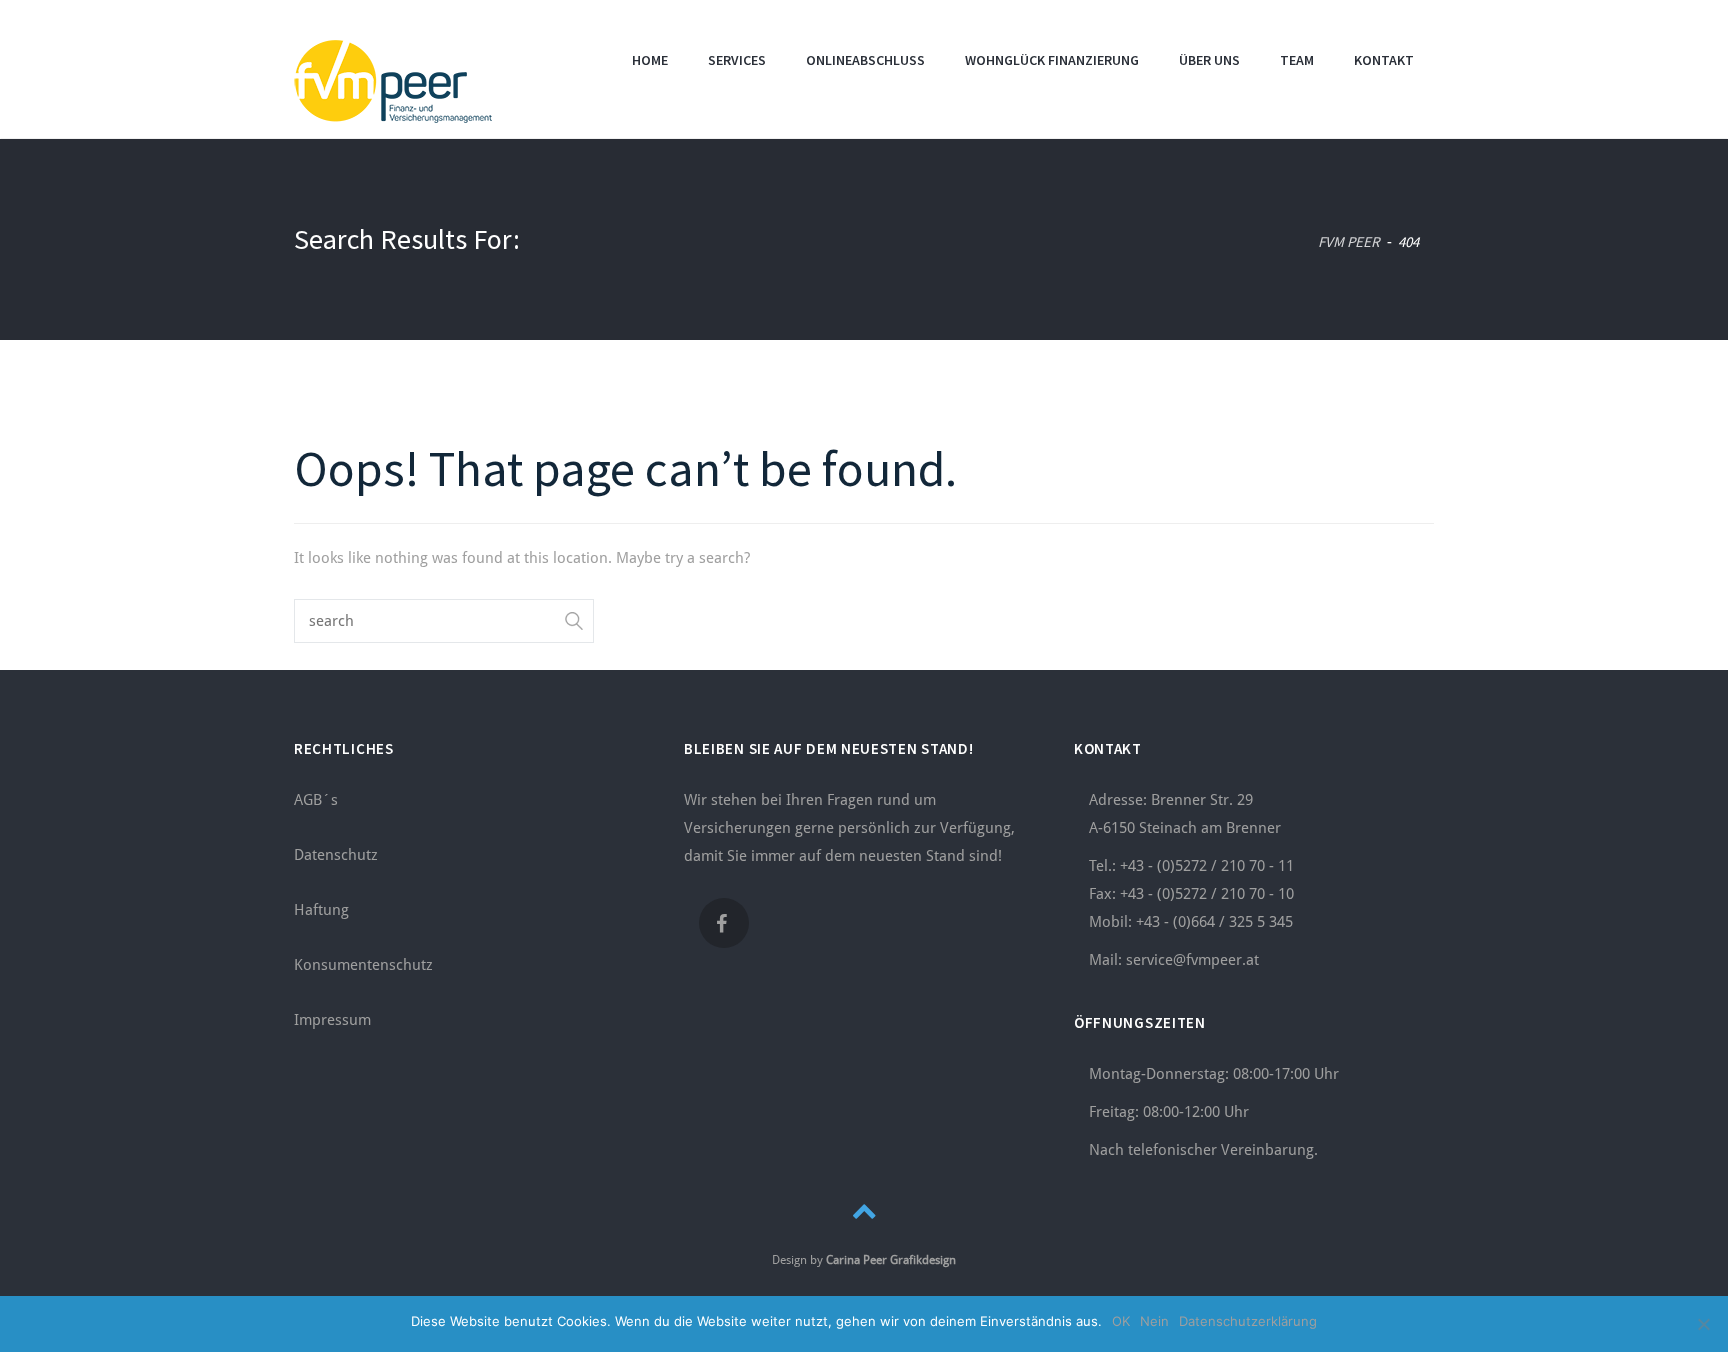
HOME (650, 60)
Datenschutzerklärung (1248, 1321)
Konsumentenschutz (363, 965)
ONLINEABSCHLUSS (865, 60)
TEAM (1297, 60)
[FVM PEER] (393, 78)
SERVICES (737, 60)
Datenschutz (336, 855)
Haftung (321, 910)
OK (1121, 1321)
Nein (1154, 1321)
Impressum (332, 1020)
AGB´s (316, 800)
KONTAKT (1384, 60)
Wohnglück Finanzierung (1052, 60)
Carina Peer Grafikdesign (891, 1260)
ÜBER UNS (1209, 60)
